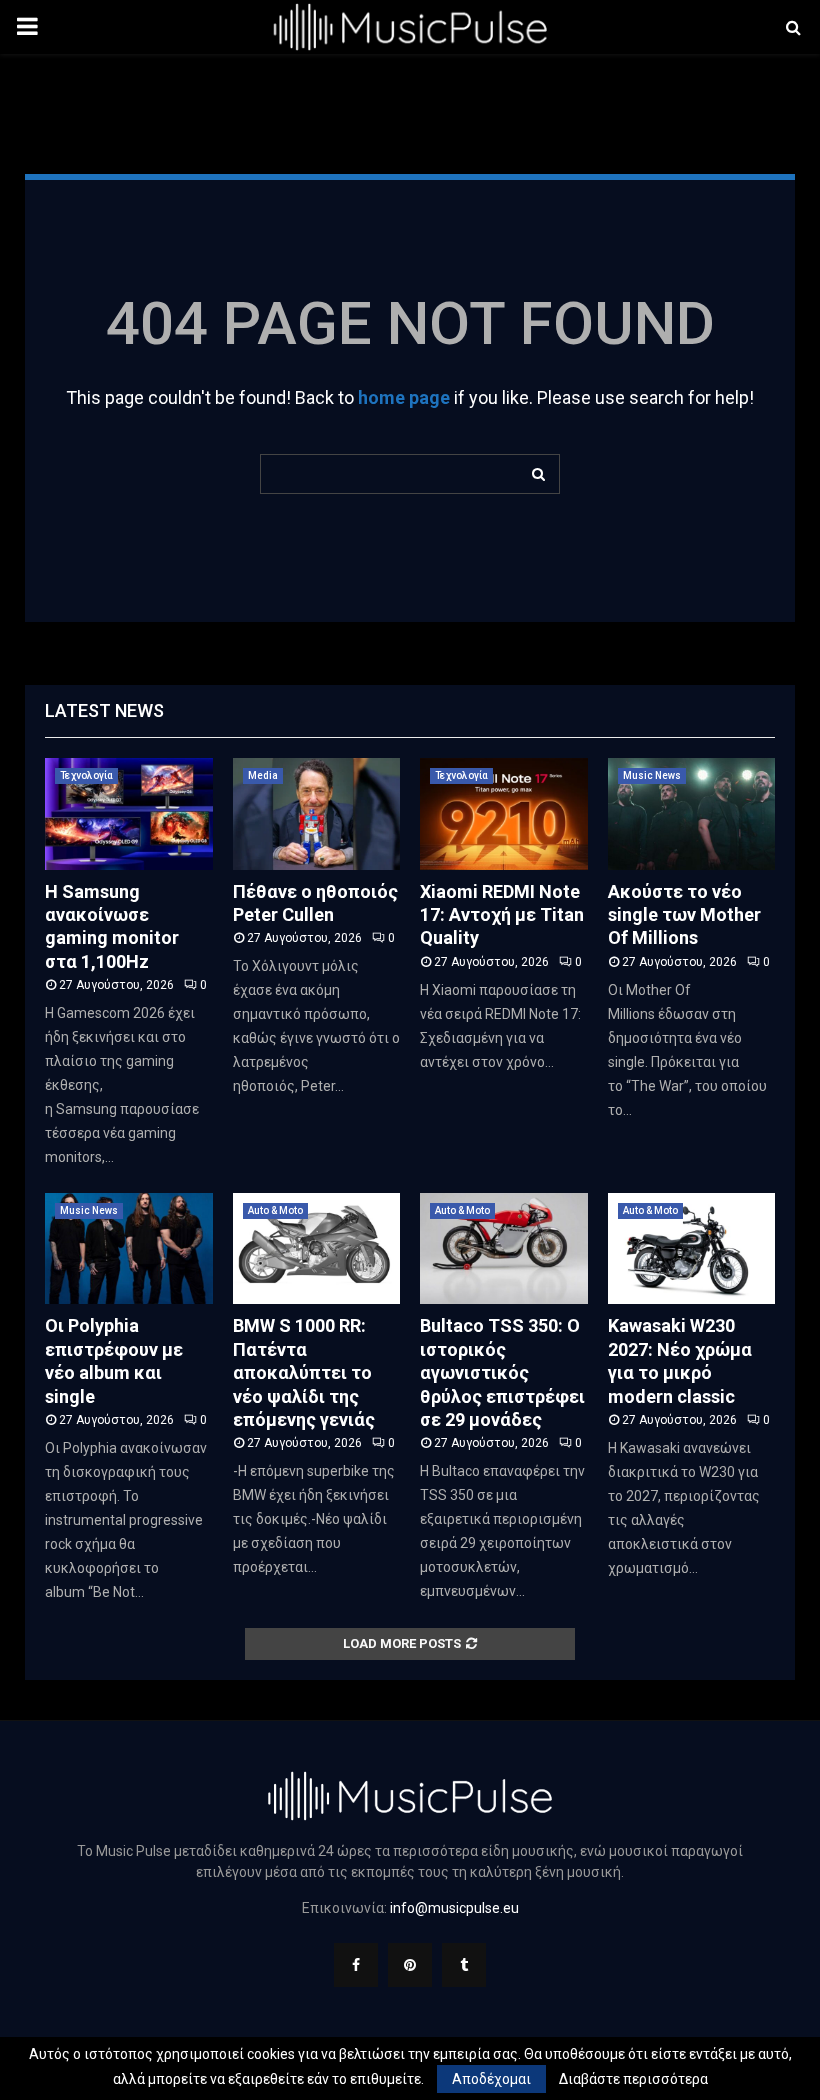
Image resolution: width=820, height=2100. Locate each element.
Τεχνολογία (86, 775)
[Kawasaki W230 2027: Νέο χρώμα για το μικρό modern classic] (692, 1249)
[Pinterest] (410, 1965)
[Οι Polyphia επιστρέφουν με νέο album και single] (129, 1249)
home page (404, 397)
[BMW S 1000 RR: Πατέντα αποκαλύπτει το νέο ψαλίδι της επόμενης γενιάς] (317, 1249)
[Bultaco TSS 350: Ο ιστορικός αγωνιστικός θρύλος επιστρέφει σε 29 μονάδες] (504, 1249)
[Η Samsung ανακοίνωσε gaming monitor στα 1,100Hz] (129, 814)
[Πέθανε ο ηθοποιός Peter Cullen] (317, 814)
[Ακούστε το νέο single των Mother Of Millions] (692, 814)
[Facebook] (356, 1965)
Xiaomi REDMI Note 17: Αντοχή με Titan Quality (502, 915)
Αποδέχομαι (491, 2079)
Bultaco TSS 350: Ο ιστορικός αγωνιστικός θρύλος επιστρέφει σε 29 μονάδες (502, 1372)
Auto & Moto (275, 1210)
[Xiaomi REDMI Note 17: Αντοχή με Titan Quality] (504, 814)
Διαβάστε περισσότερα (633, 2079)
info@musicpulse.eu (454, 1908)
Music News (652, 775)
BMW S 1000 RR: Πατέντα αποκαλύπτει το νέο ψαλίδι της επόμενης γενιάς (304, 1372)
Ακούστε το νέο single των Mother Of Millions (684, 915)
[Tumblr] (464, 1965)
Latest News (104, 710)
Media (263, 775)
